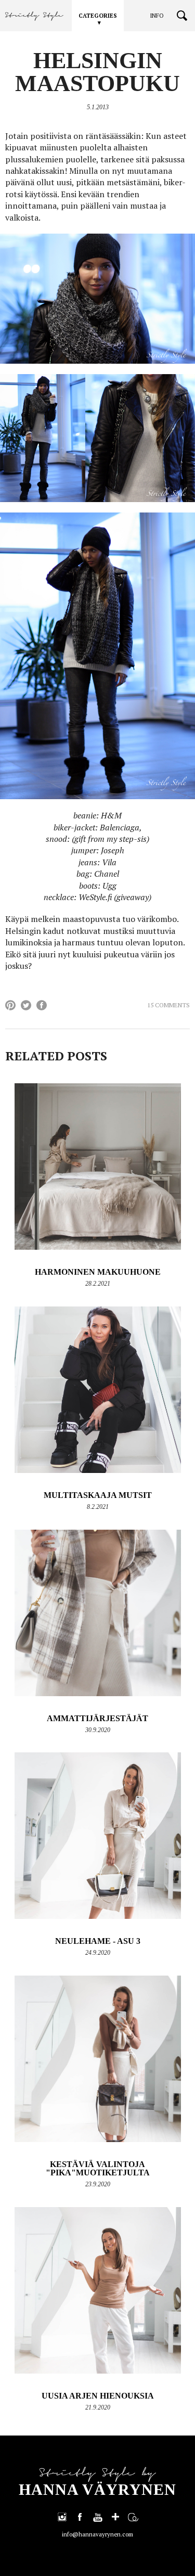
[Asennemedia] (133, 2517)
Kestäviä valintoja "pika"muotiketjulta (98, 2168)
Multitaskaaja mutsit (98, 1495)
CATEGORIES (98, 16)
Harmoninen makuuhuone (98, 1272)
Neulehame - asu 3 (98, 1941)
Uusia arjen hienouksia (98, 2396)
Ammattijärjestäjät (97, 1718)
